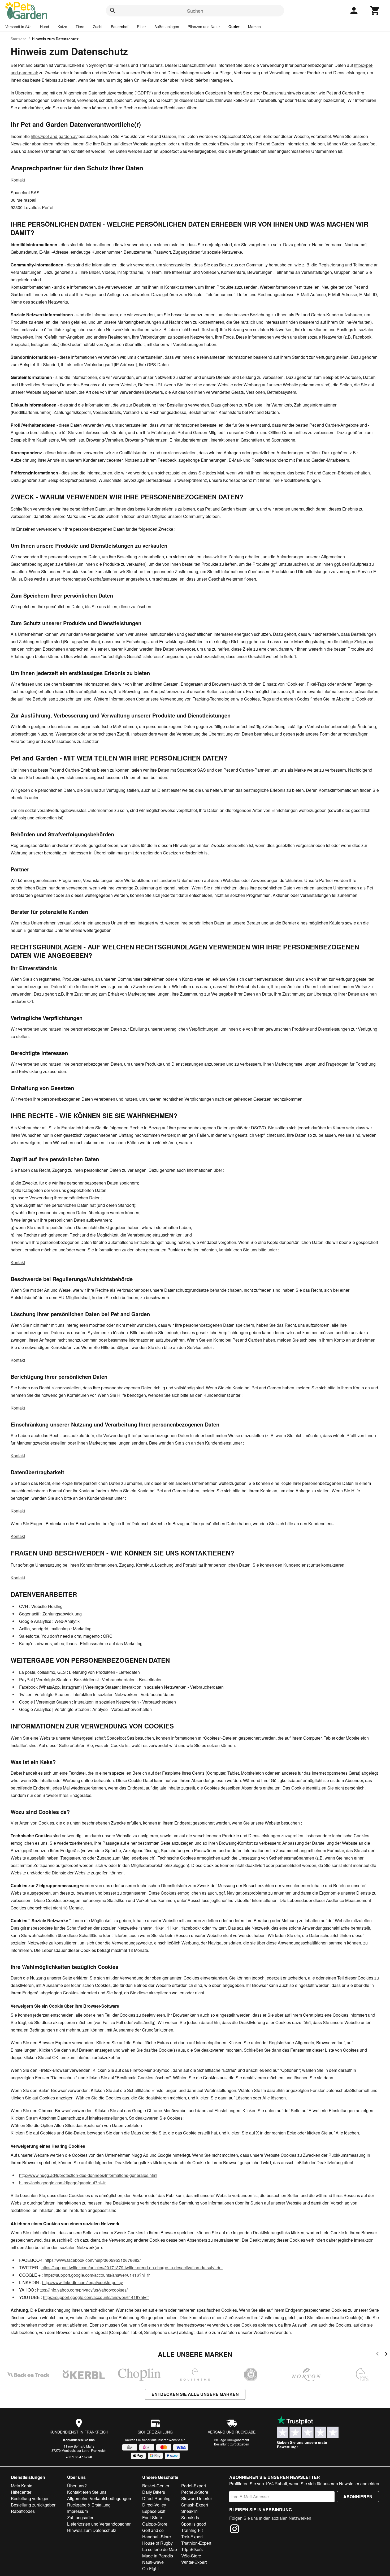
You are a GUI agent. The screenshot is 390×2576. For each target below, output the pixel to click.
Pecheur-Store (195, 2492)
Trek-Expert (192, 2537)
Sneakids (190, 2517)
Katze (62, 27)
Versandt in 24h (18, 27)
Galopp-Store (155, 2524)
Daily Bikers (154, 2492)
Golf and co (153, 2530)
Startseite (19, 39)
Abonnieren (358, 2497)
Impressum (77, 2511)
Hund (45, 27)
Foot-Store (152, 2517)
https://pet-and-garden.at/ (54, 136)
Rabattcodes (23, 2511)
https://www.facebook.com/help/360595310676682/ (93, 2260)
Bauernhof (120, 27)
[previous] (377, 2355)
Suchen (195, 11)
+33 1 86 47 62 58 (79, 2457)
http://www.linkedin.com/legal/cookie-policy (83, 2282)
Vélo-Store (191, 2556)
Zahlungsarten (81, 2517)
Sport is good (194, 2524)
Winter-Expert (194, 2562)
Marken (254, 27)
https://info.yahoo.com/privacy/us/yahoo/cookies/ (82, 2290)
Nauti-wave (153, 2562)
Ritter (141, 27)
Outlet (234, 27)
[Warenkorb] (375, 11)
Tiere (80, 27)
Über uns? (77, 2486)
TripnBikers (192, 2549)
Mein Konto (22, 2486)
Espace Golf (154, 2511)
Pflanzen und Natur (204, 27)
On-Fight (150, 2568)
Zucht (98, 27)
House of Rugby (157, 2543)
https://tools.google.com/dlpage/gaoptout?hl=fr (62, 2183)
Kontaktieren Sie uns (79, 2440)
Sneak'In (189, 2511)
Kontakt (18, 180)
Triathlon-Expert (196, 2543)
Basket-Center (156, 2486)
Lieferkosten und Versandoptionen (99, 2524)
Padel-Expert (194, 2486)
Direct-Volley (154, 2505)
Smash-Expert (195, 2505)
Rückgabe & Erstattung (89, 2505)
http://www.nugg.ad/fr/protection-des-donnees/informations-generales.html (88, 2175)
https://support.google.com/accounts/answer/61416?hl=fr (97, 2275)
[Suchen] (113, 11)
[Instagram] (235, 2530)
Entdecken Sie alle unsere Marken (195, 2394)
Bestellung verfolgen (30, 2498)
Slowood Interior (197, 2498)
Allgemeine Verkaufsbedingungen (99, 2498)
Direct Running (156, 2498)
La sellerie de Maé (160, 2549)
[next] (386, 2355)
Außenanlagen (167, 27)
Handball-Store (157, 2537)
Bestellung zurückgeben (232, 2444)
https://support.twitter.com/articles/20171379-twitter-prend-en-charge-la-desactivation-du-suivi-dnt (132, 2268)
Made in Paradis (158, 2556)
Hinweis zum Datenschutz (92, 2530)
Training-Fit (192, 2530)
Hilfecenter (21, 2492)
